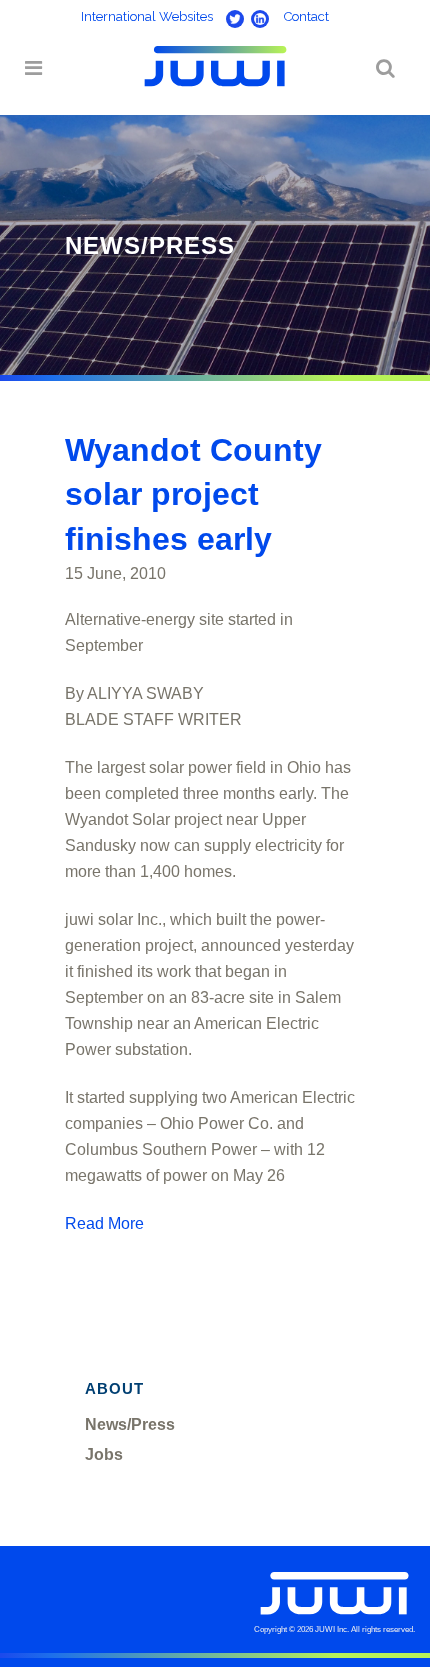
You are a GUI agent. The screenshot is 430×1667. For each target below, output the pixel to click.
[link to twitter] (230, 16)
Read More (104, 1223)
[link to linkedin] (258, 16)
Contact (306, 16)
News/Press (130, 1424)
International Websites (147, 16)
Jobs (104, 1454)
